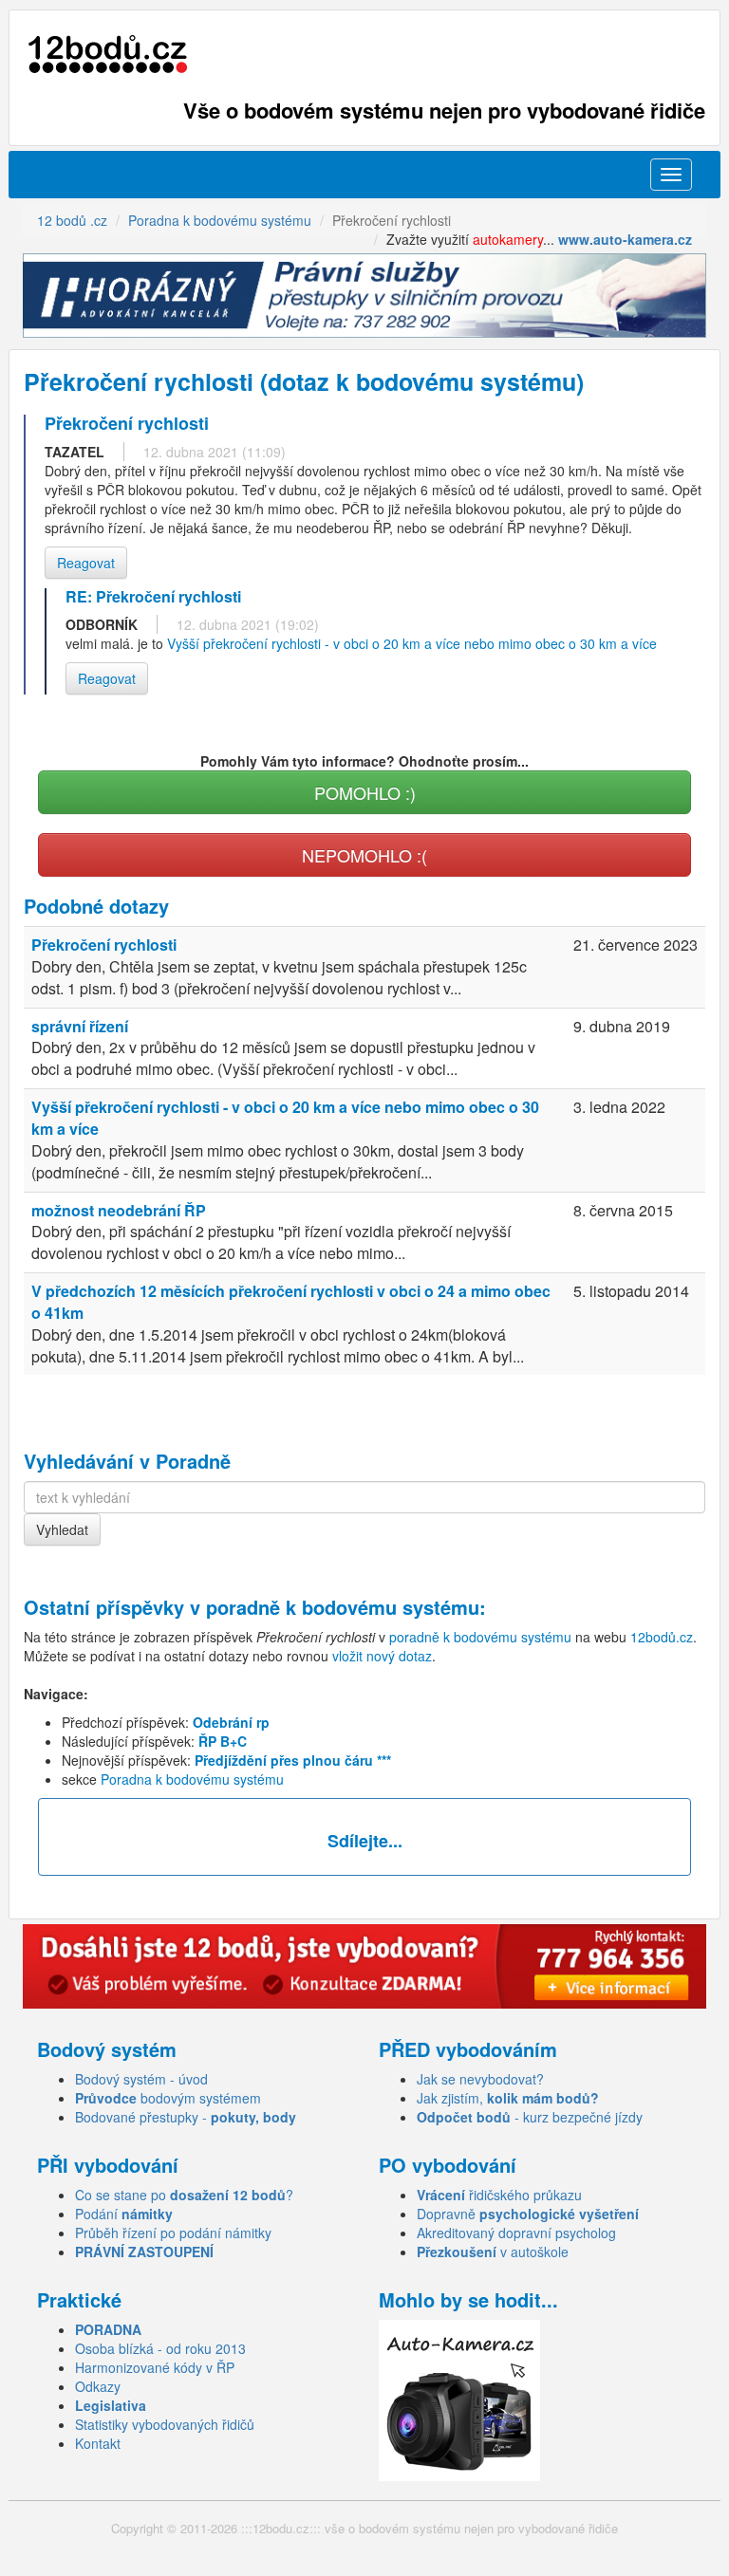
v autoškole (493, 2252)
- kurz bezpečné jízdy (530, 2117)
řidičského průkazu (499, 2195)
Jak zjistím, (508, 2098)
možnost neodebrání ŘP (119, 1210)
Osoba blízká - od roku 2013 (160, 2348)
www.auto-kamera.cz (625, 239)
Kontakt (98, 2443)
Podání (124, 2214)
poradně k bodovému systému (343, 1607)
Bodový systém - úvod (141, 2079)
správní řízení (80, 1026)
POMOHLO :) (365, 792)
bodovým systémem (168, 2098)
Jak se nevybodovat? (480, 2079)
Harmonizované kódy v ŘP (155, 2367)
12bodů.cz (662, 1637)
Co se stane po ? (184, 2195)
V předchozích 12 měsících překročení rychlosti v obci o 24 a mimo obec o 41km (291, 1302)
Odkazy (98, 2386)
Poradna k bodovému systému (192, 1779)
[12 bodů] (108, 55)
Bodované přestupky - (186, 2117)
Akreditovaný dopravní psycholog (516, 2233)
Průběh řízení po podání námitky (173, 2233)
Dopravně (528, 2214)
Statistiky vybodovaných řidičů (165, 2424)
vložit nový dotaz (382, 1656)
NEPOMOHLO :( (364, 855)
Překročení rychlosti (104, 945)
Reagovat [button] (86, 563)
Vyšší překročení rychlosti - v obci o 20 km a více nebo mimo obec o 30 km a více (412, 643)
